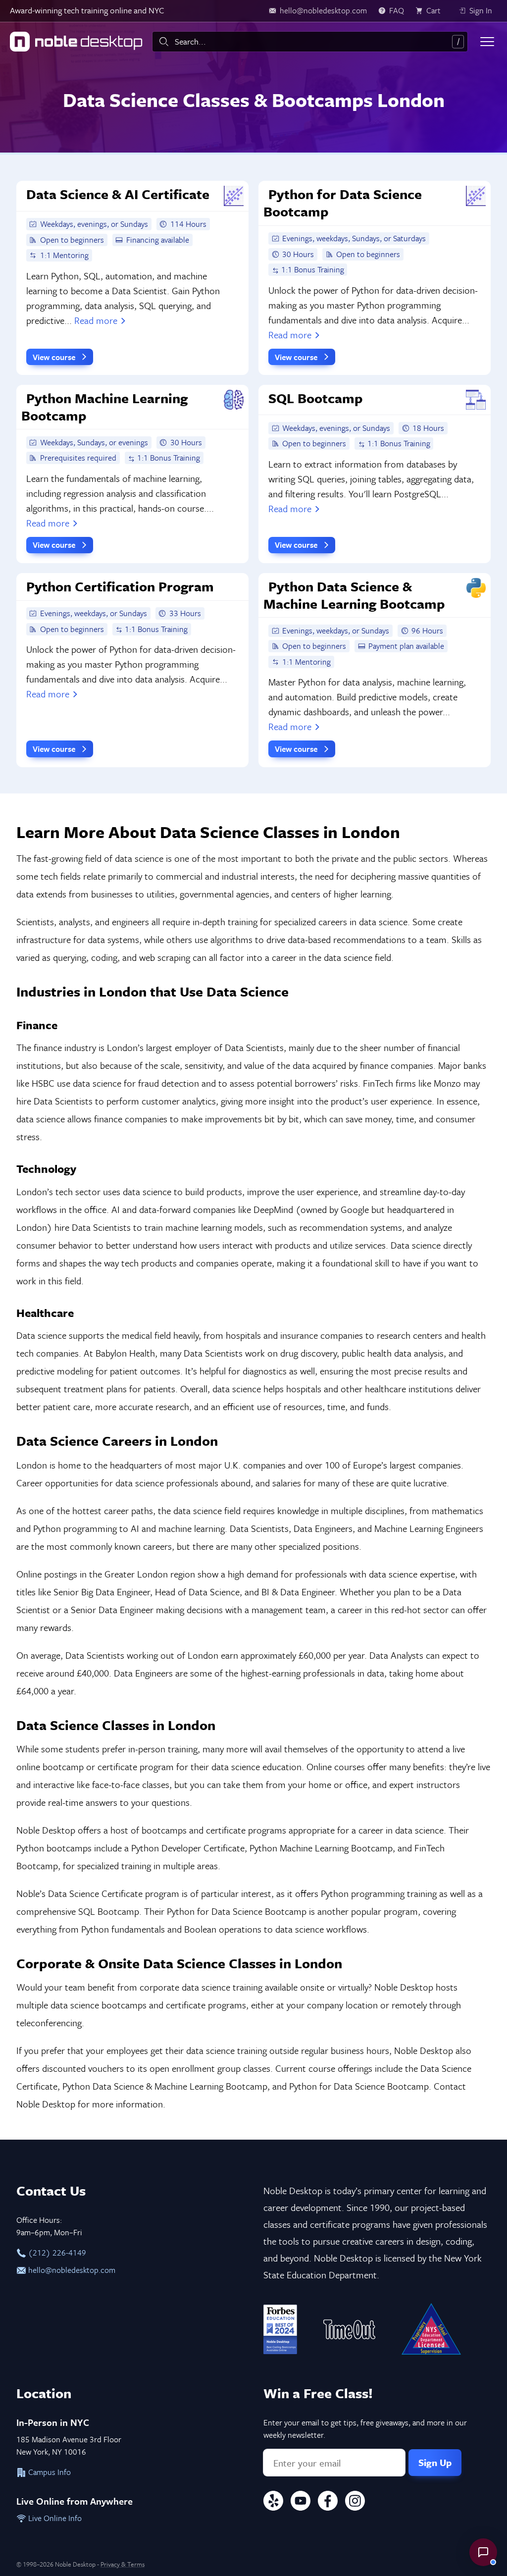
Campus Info (49, 2472)
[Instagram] (355, 2502)
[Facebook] (328, 2502)
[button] (483, 2552)
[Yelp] (273, 2502)
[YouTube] (301, 2502)
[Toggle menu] (487, 42)
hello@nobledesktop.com (71, 2270)
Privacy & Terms (123, 2564)
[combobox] (310, 42)
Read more (96, 320)
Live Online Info (54, 2518)
